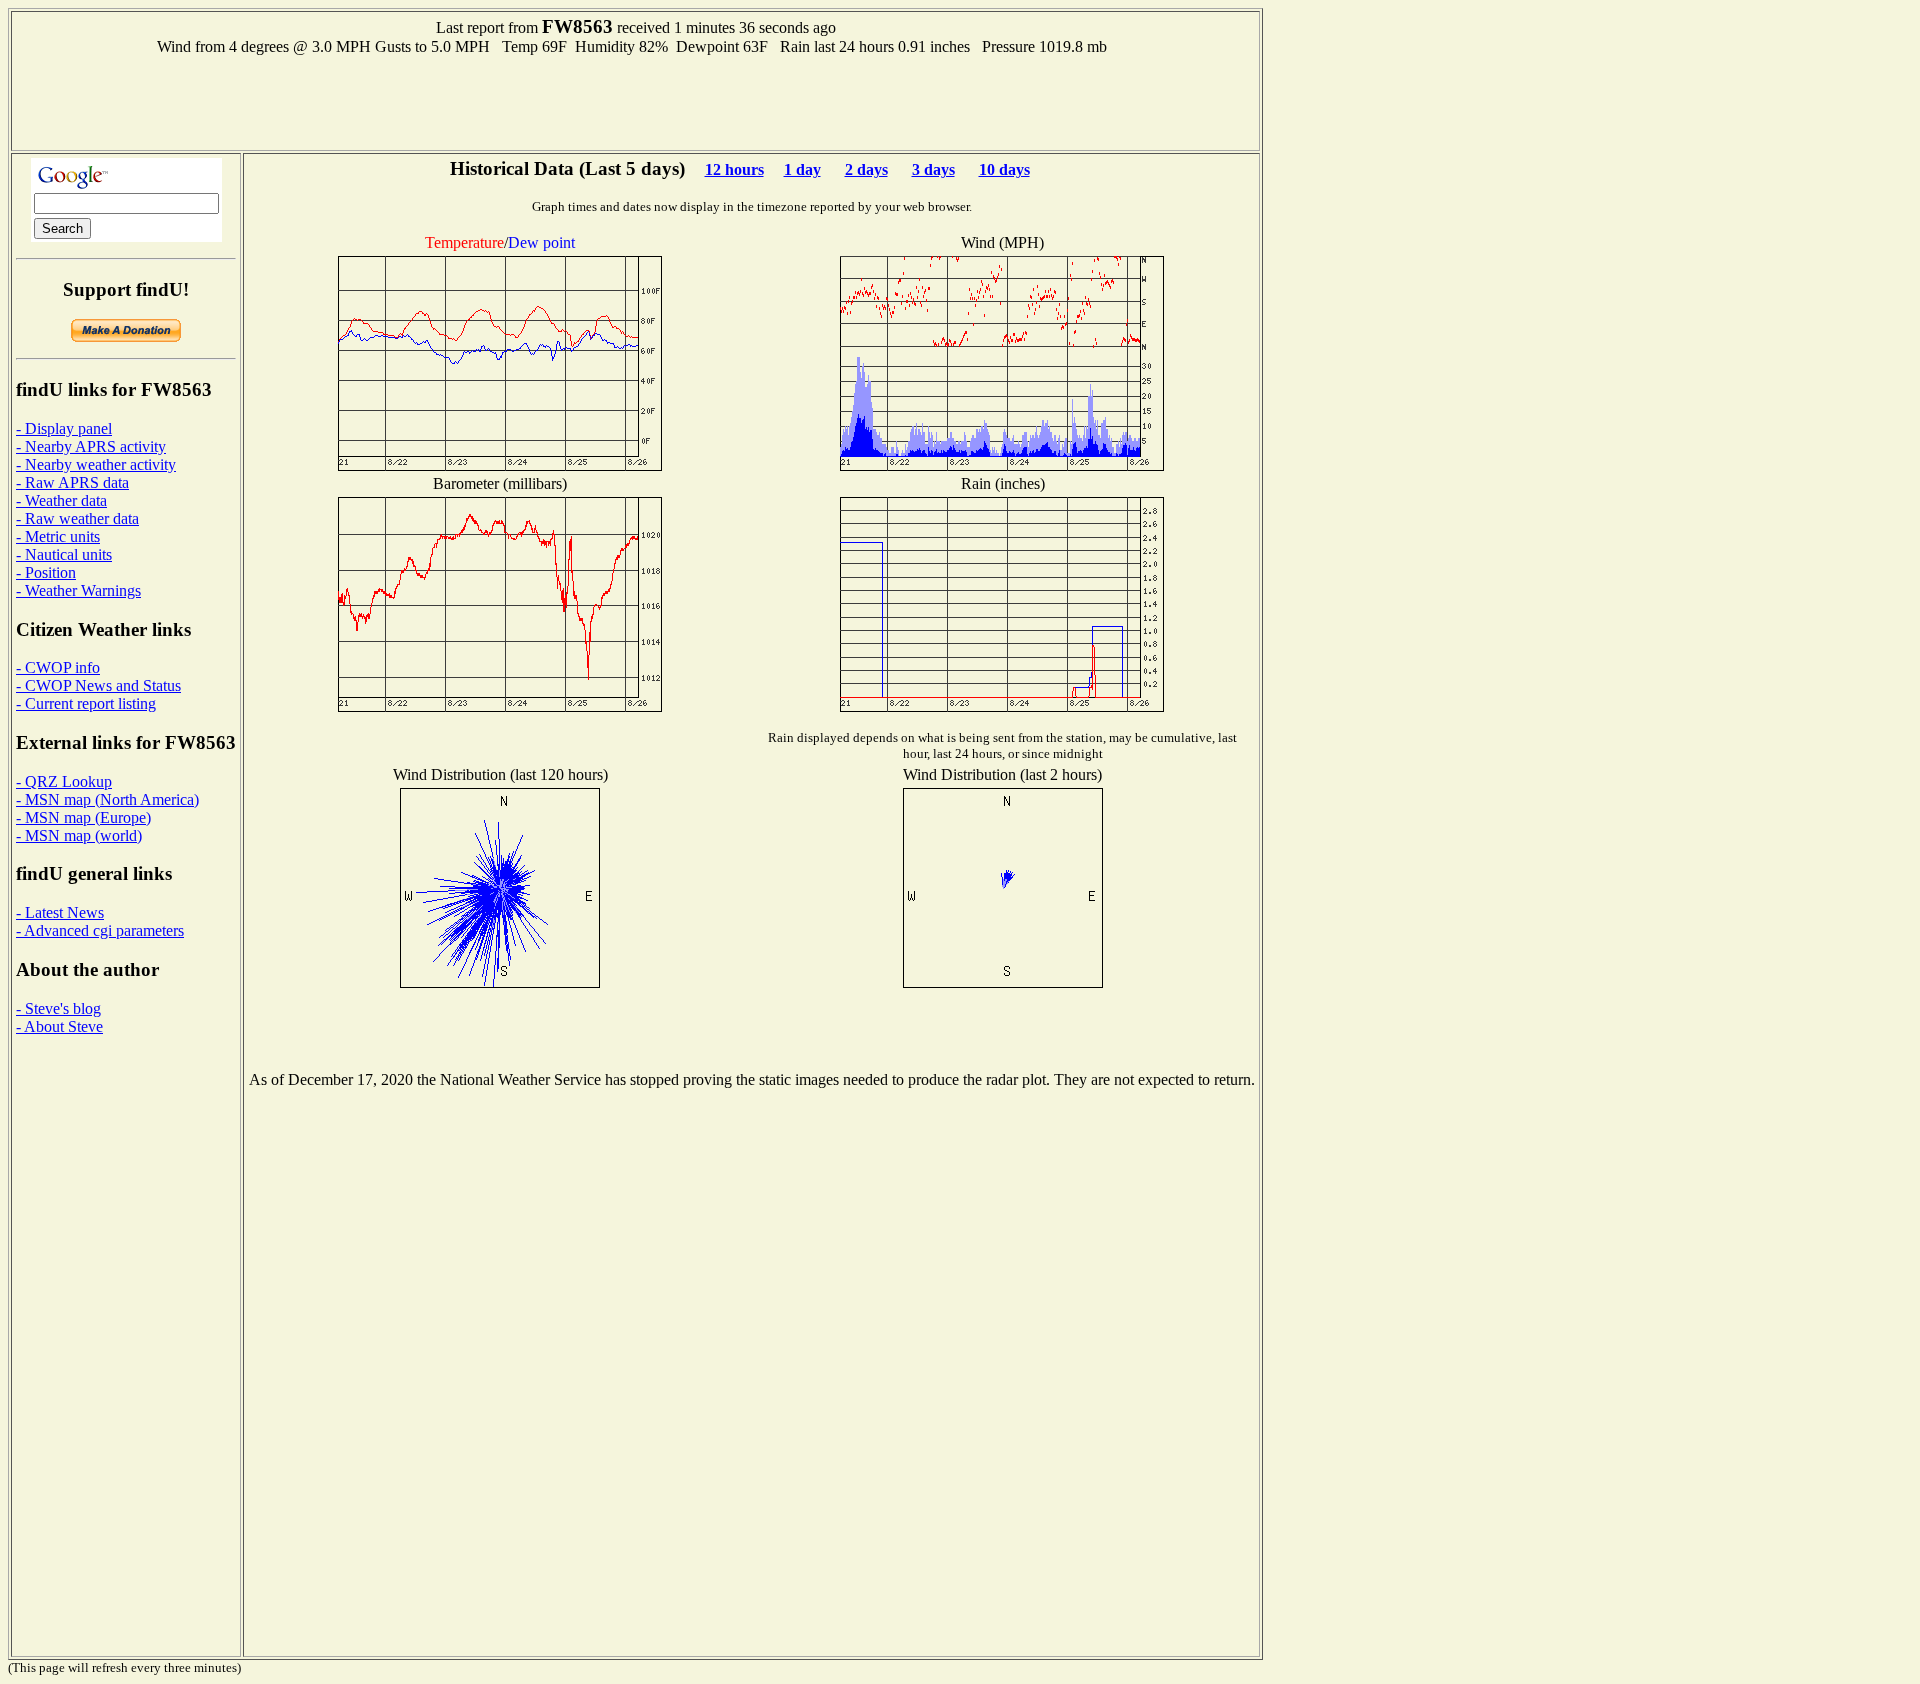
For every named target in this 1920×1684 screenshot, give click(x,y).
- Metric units (58, 536)
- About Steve (59, 1026)
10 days (1004, 169)
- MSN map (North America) (107, 799)
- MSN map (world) (79, 835)
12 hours (734, 169)
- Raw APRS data (72, 482)
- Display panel (64, 428)
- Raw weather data (77, 518)
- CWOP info (58, 667)
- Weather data (61, 500)
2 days (866, 169)
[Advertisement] (636, 101)
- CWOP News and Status (98, 685)
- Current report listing (86, 703)
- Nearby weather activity (96, 464)
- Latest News (60, 912)
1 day (802, 169)
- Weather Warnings (78, 590)
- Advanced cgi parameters (100, 930)
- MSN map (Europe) (83, 817)
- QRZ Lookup (64, 781)
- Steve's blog (58, 1008)
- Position (46, 572)
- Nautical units (64, 554)
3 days (933, 169)
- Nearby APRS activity (91, 446)
